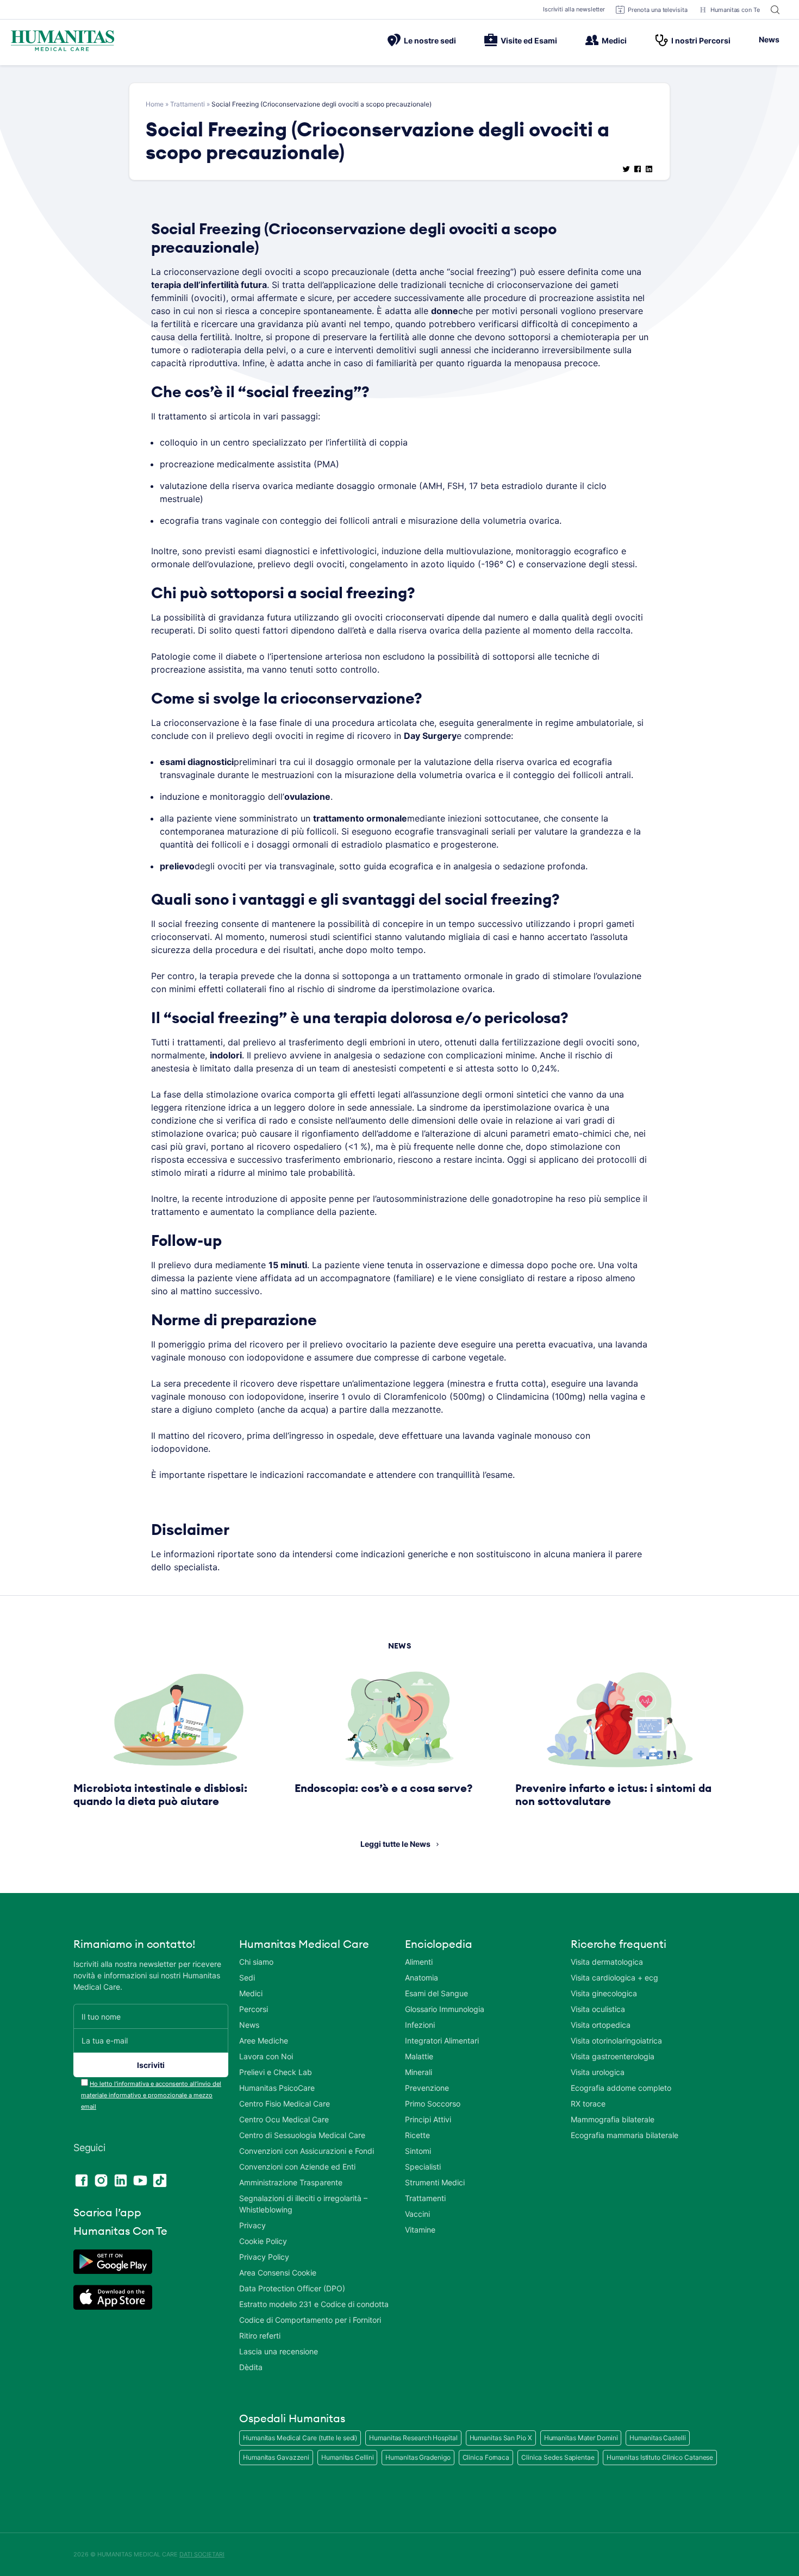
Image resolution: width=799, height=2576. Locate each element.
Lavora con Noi (266, 2056)
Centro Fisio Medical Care (285, 2104)
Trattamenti (188, 104)
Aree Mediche (264, 2041)
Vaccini (417, 2214)
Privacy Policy (264, 2257)
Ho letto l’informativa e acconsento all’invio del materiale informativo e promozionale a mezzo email (151, 2095)
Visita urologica (598, 2072)
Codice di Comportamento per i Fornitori (310, 2320)
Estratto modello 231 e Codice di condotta (314, 2304)
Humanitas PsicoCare (277, 2088)
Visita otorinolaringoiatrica (616, 2041)
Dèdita (251, 2367)
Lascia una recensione (279, 2351)
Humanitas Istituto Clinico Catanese (660, 2457)
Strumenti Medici (435, 2182)
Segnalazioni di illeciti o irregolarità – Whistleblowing (303, 2204)
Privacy (252, 2225)
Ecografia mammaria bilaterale (625, 2135)
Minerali (419, 2072)
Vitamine (420, 2230)
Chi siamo (256, 1962)
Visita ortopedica (601, 2025)
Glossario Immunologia (445, 2009)
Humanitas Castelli (657, 2438)
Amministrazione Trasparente (291, 2182)
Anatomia (422, 1978)
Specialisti (423, 2167)
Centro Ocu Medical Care (284, 2119)
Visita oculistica (598, 2009)
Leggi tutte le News (395, 1844)
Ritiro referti (260, 2336)
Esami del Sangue (436, 1993)
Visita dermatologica (607, 1962)
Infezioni (420, 2025)
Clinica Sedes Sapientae (558, 2457)
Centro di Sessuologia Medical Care (302, 2135)
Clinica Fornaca (486, 2457)
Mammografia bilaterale (613, 2119)
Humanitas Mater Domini (581, 2438)
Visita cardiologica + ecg (614, 1978)
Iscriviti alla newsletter (574, 9)
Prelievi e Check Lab (276, 2072)
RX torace (588, 2104)
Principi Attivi (428, 2119)
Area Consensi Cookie (278, 2273)
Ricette (417, 2135)
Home (155, 104)
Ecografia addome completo (621, 2088)
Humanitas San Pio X (501, 2438)
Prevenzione (427, 2088)
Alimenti (419, 1962)
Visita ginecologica (604, 1993)
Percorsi (254, 2009)
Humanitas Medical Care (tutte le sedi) (300, 2438)
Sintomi (418, 2151)
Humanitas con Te (735, 10)
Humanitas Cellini (347, 2457)
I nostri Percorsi (701, 40)
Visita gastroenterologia (613, 2056)
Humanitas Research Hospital (413, 2438)
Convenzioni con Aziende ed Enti (297, 2167)
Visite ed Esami (529, 40)
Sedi (247, 1978)
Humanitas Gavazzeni (276, 2457)
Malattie (419, 2056)
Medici (614, 40)
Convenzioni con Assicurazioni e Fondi (307, 2151)
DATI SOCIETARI (202, 2554)
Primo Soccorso (433, 2104)
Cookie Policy (263, 2241)
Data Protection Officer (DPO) (292, 2288)
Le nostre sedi (430, 40)
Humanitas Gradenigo (418, 2457)
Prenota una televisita (658, 10)
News (769, 39)
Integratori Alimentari (442, 2041)
